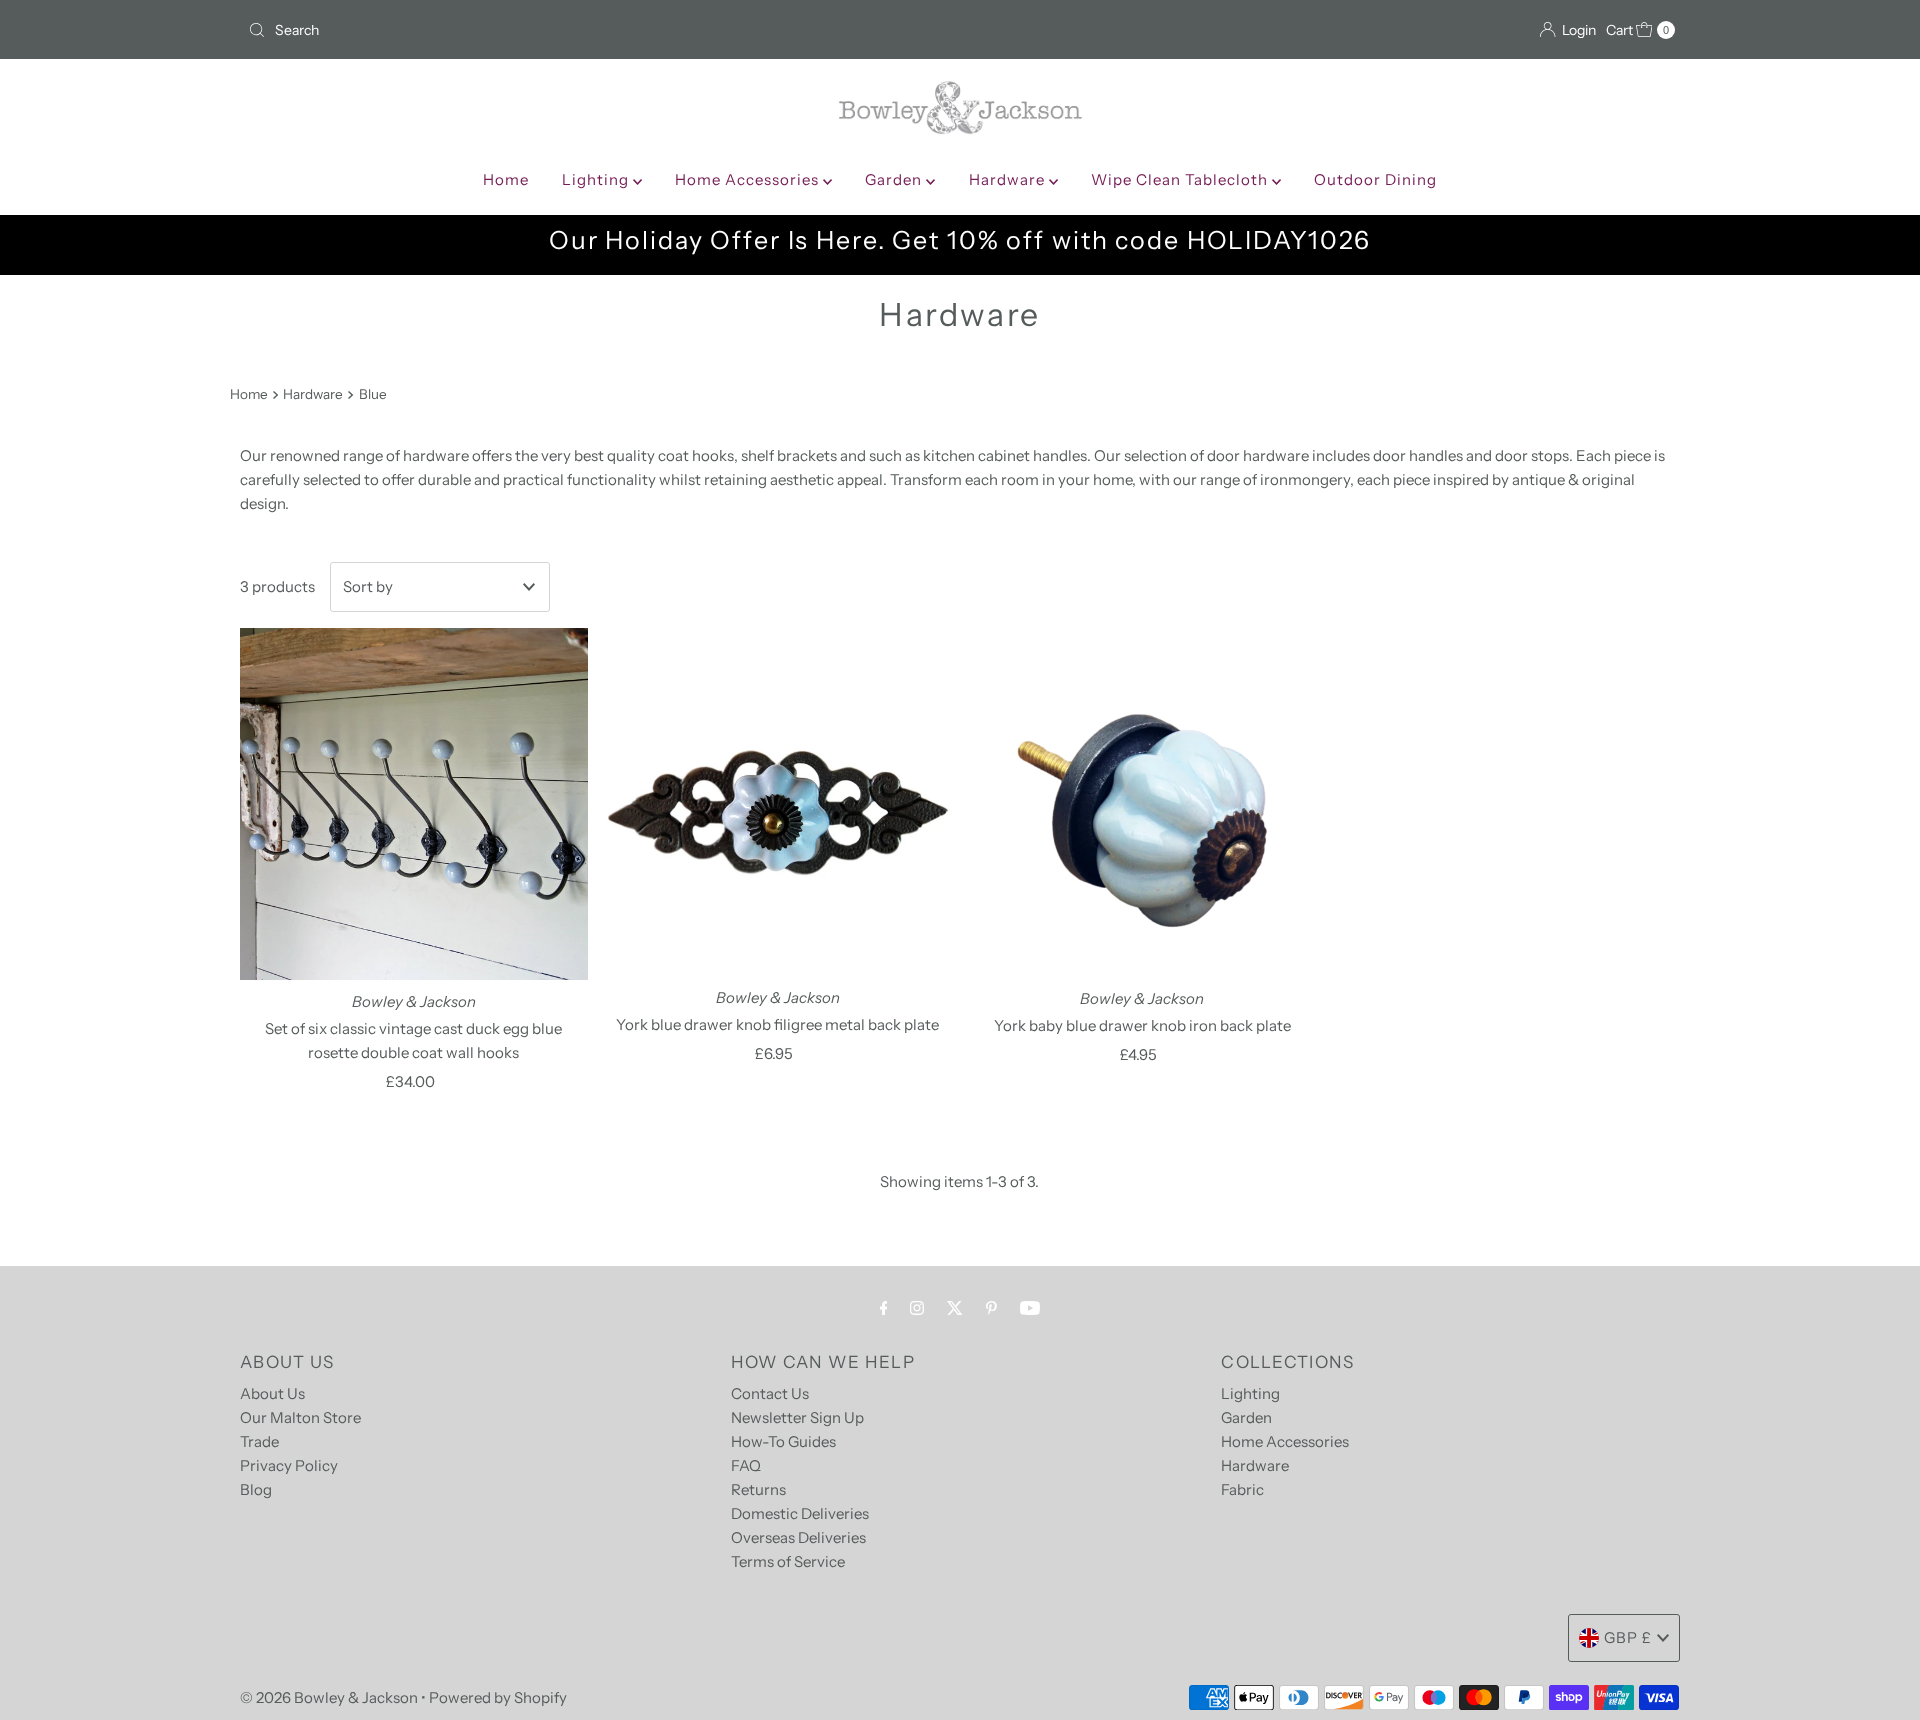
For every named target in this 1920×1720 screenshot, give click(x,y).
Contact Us (770, 1393)
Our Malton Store (300, 1417)
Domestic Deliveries (800, 1513)
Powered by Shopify (498, 1697)
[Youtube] (1030, 1308)
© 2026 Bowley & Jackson (329, 1697)
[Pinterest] (991, 1308)
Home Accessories (749, 179)
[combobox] (596, 30)
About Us (272, 1393)
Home (506, 179)
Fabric (1242, 1489)
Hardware (1009, 179)
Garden (895, 179)
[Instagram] (917, 1308)
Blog (256, 1489)
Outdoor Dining (1375, 179)
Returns (758, 1489)
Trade (259, 1441)
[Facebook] (884, 1308)
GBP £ (1628, 1637)
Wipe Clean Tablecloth (1181, 179)
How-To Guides (783, 1441)
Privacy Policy (289, 1465)
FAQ (746, 1465)
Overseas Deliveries (798, 1537)
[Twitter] (955, 1308)
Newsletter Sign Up (797, 1417)
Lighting (597, 179)
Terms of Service (788, 1561)
